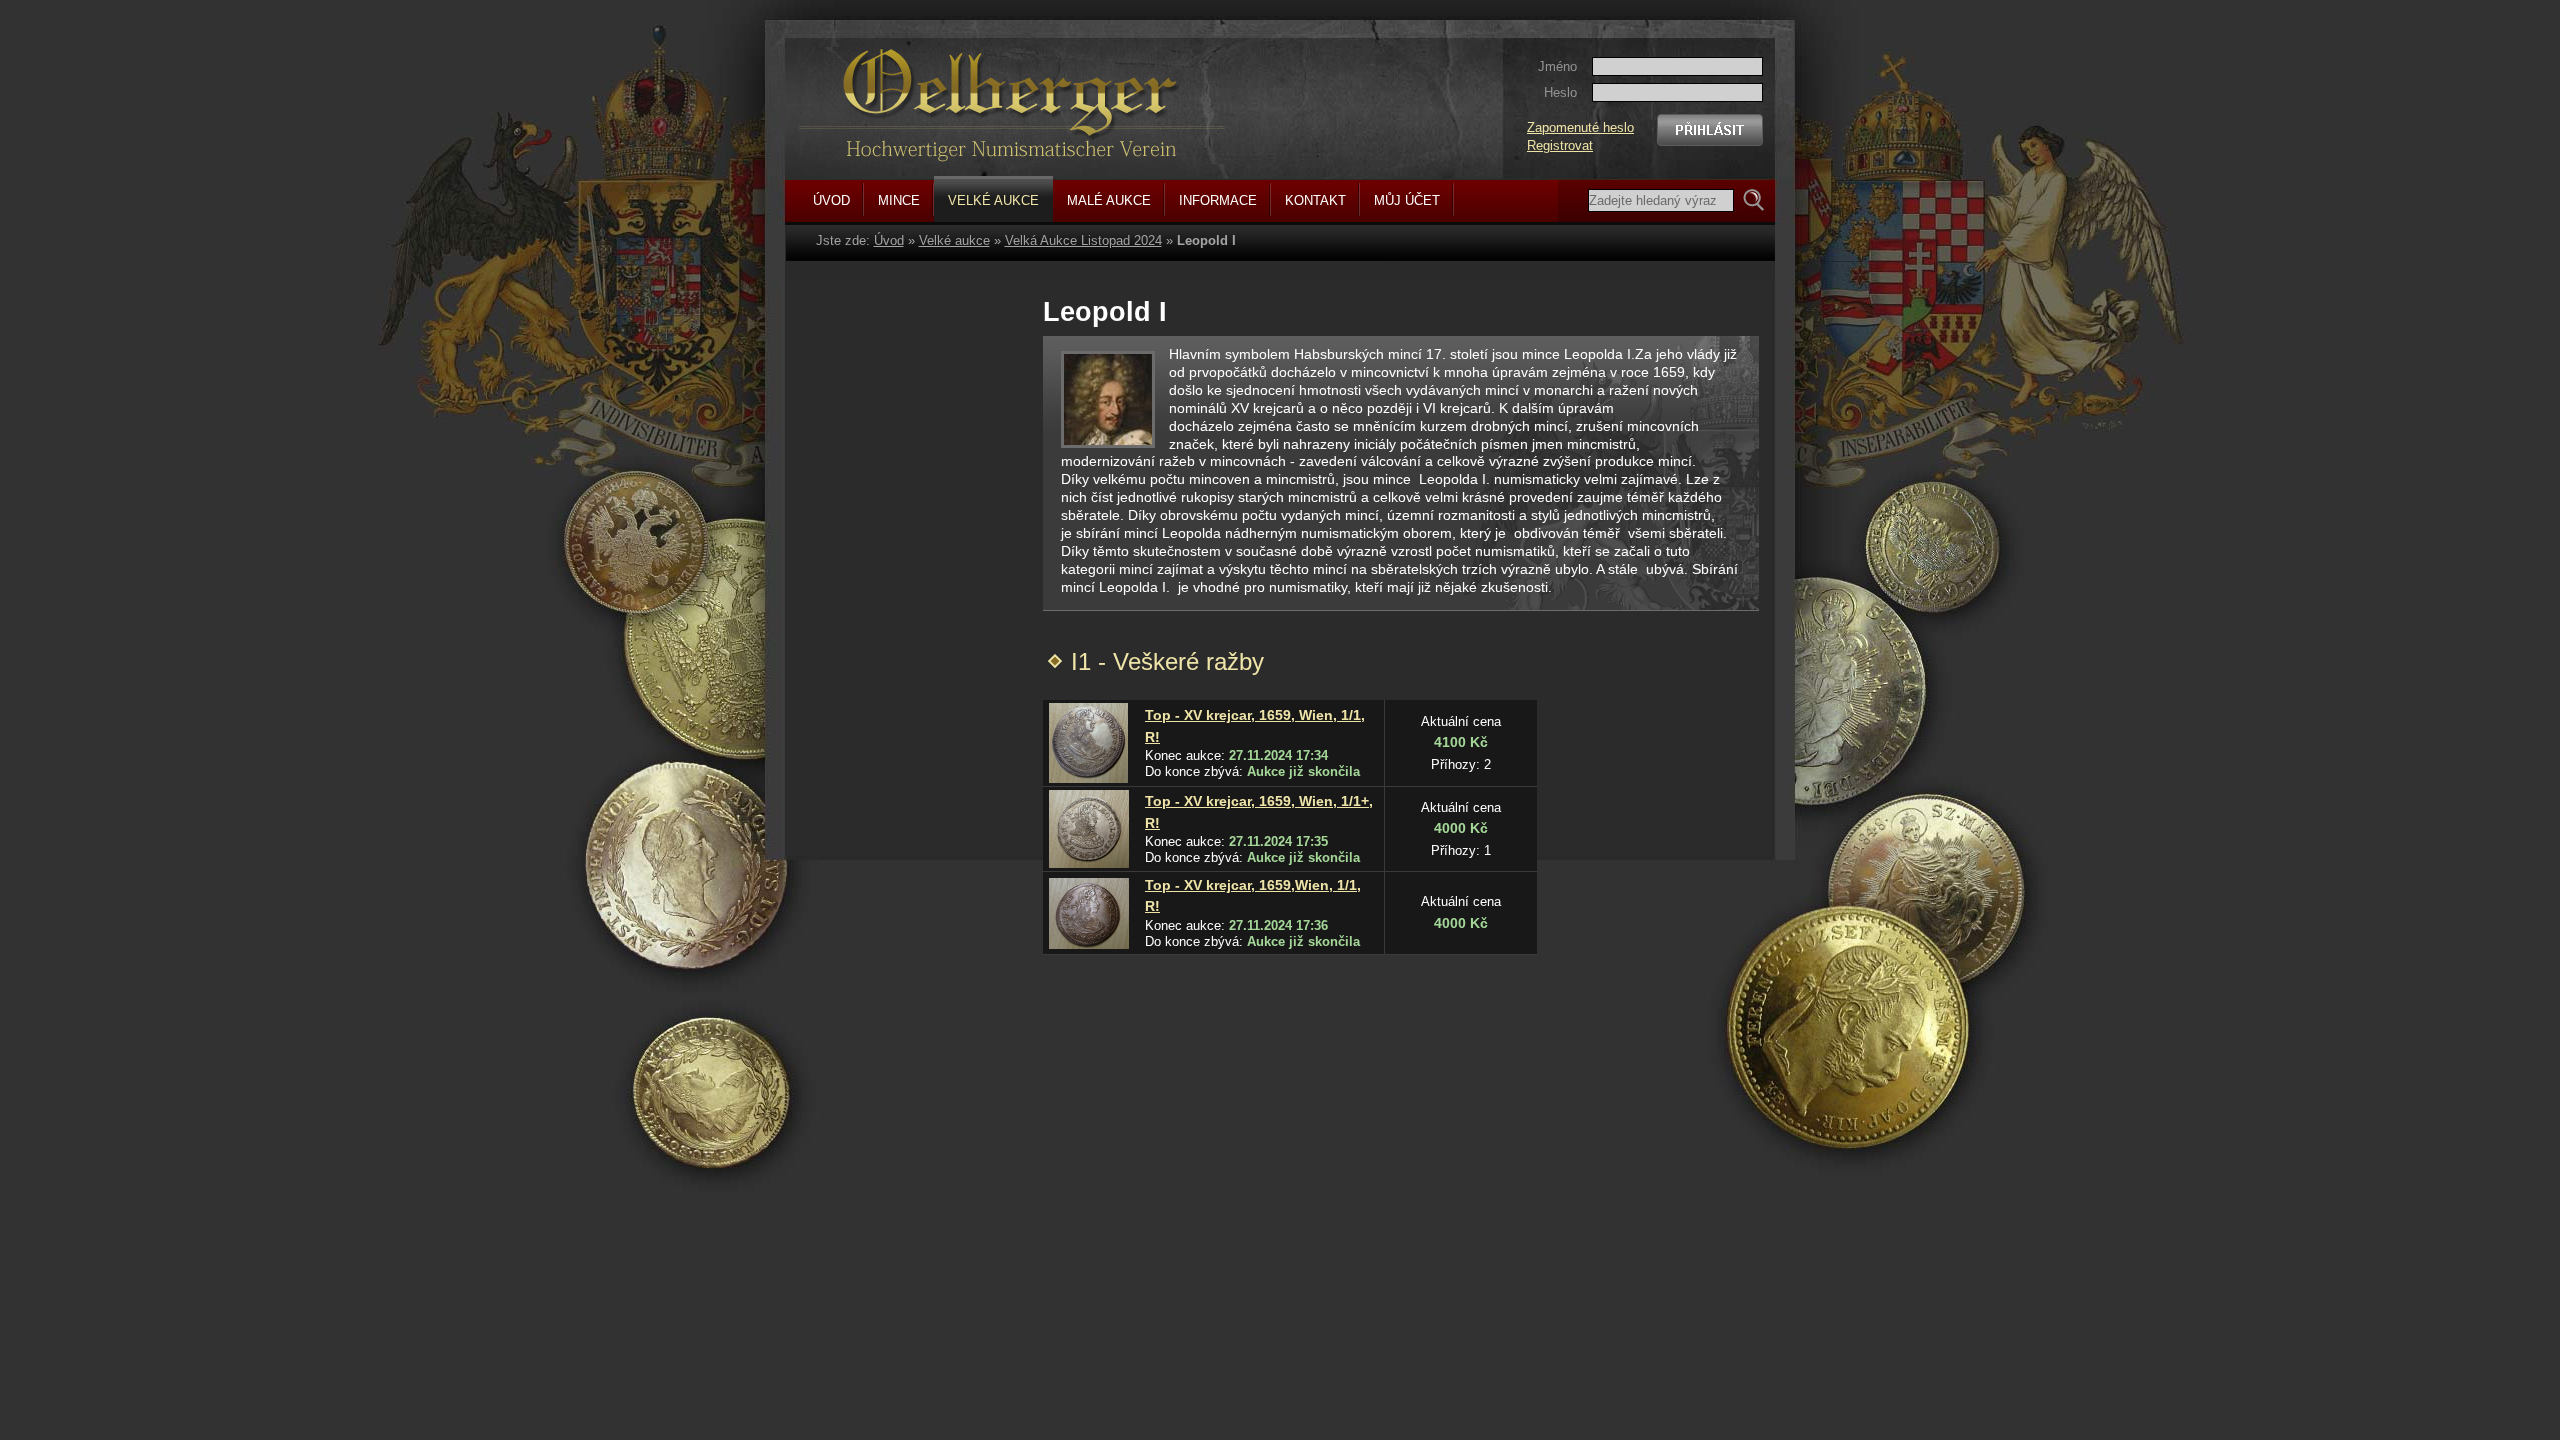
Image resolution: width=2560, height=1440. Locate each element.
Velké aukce (954, 240)
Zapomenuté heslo (1580, 127)
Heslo (1560, 92)
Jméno (1557, 66)
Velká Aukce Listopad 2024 (1083, 240)
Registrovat (1560, 145)
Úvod (889, 240)
